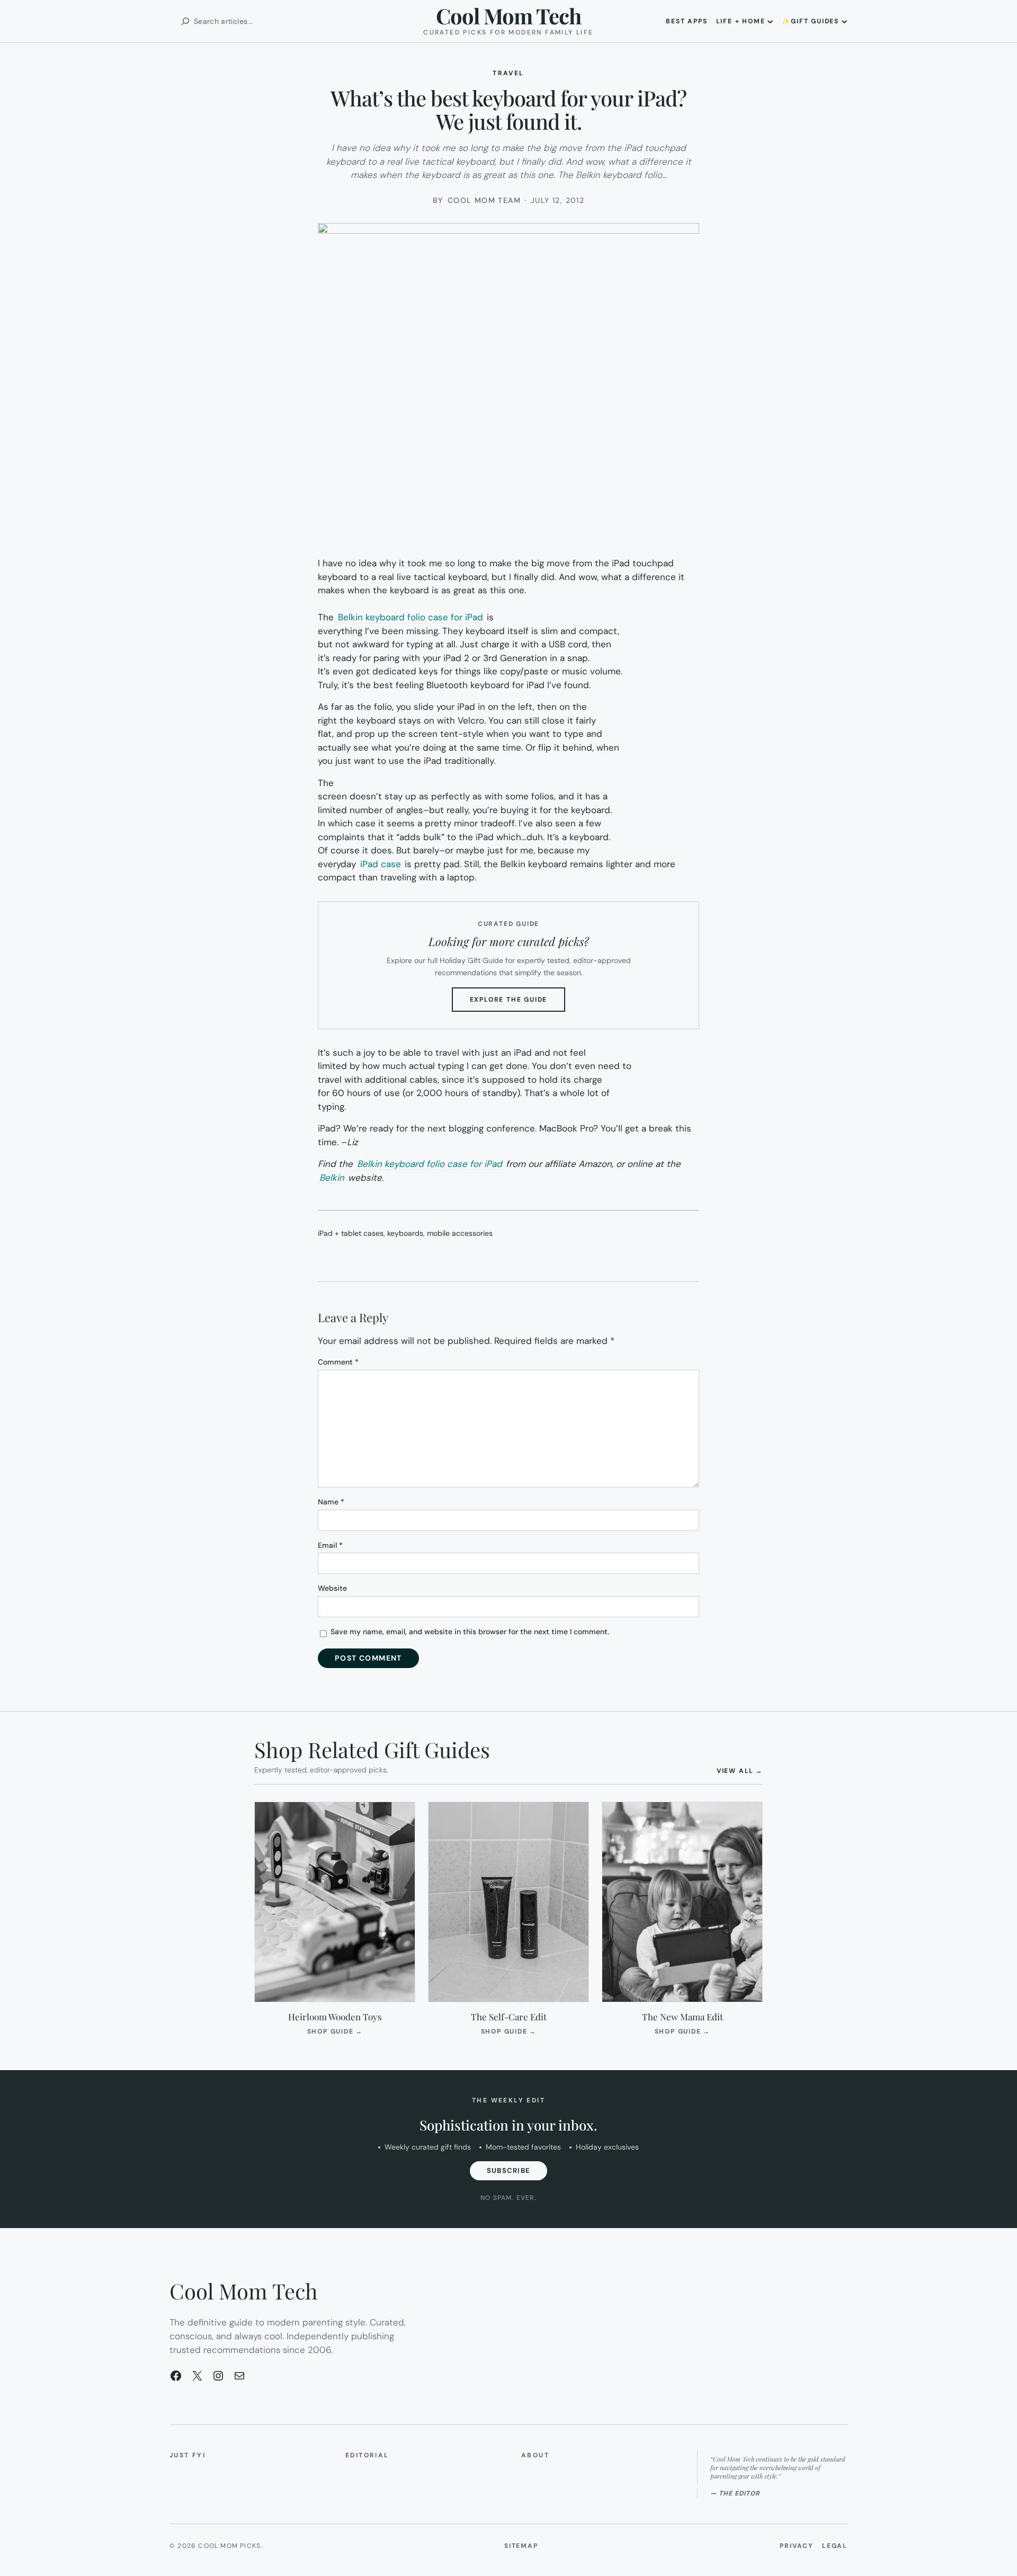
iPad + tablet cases (351, 1233)
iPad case (381, 864)
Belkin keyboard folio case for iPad (412, 617)
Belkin (332, 1178)
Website (332, 1588)
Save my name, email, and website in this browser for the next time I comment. (470, 1632)
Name (331, 1502)
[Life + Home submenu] (770, 21)
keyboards (405, 1233)
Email (330, 1545)
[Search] (185, 21)
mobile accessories (460, 1233)
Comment (338, 1362)
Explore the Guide (518, 1003)
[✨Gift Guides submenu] (844, 21)
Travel (508, 73)
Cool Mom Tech (508, 16)
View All (740, 1771)
